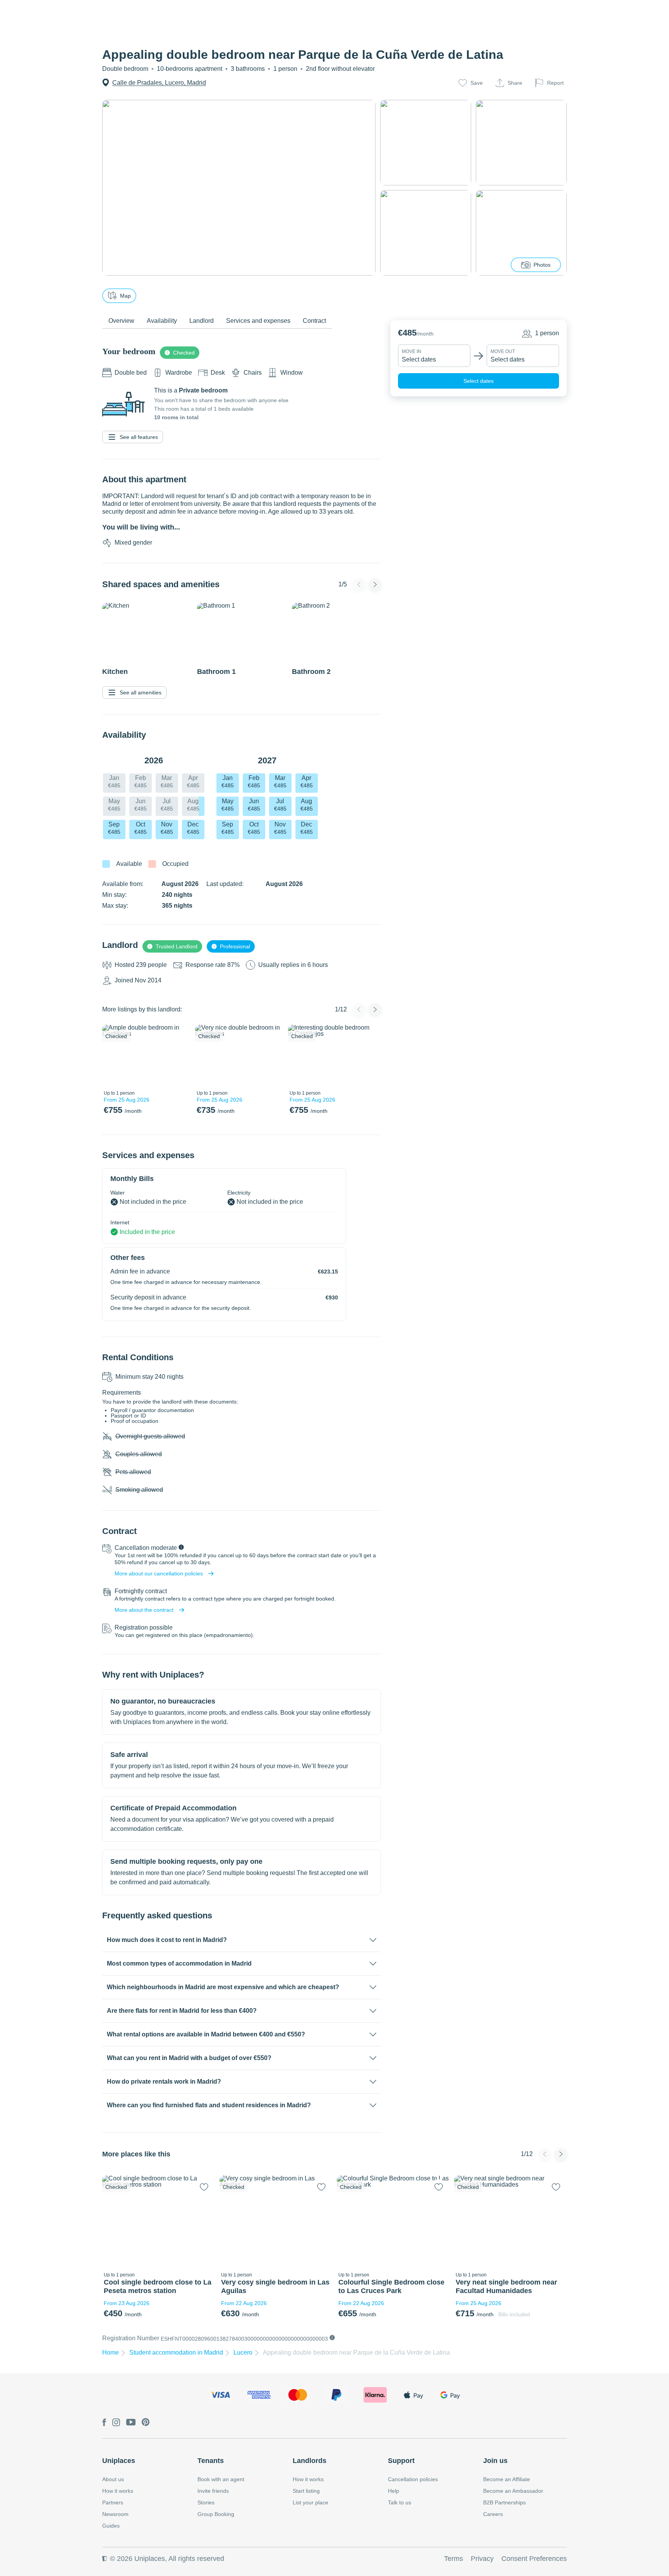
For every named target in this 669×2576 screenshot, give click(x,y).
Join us (495, 2461)
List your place (310, 2502)
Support (401, 2461)
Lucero (243, 2352)
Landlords (310, 2461)
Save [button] (477, 83)
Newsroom (115, 2514)
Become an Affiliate (507, 2479)
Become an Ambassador (513, 2491)
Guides (111, 2526)
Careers (493, 2514)
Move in (412, 351)
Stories (206, 2502)
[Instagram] (116, 2423)
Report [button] (555, 83)
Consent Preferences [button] (534, 2559)
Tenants (211, 2461)
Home (111, 2352)
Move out (503, 351)
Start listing (306, 2491)
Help (394, 2491)
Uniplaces (119, 2461)
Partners (113, 2502)
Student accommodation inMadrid (176, 2352)
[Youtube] (131, 2423)
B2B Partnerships (504, 2502)
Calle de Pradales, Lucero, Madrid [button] (159, 83)
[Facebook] (104, 2423)
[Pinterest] (146, 2423)
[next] (178, 1056)
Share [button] (515, 83)
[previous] (113, 1056)
